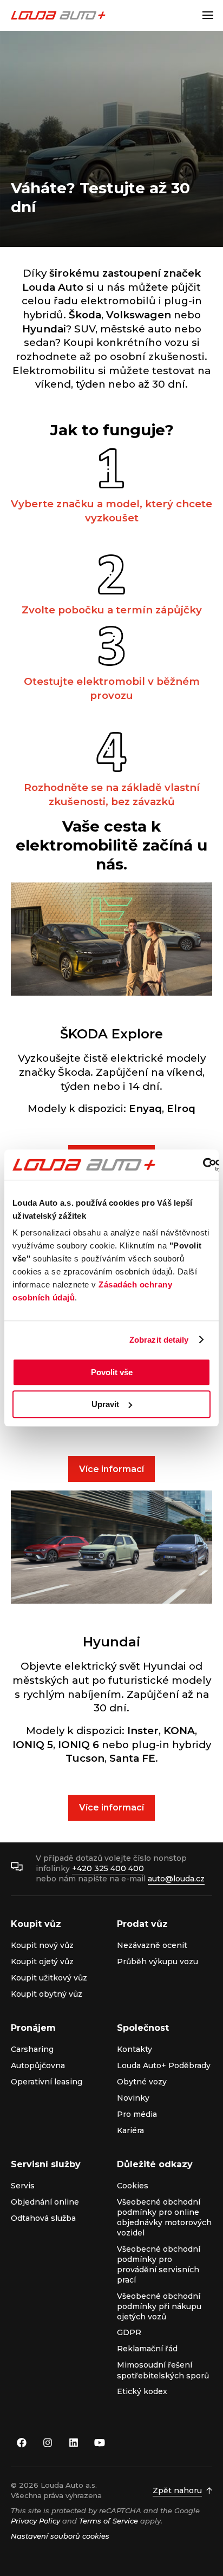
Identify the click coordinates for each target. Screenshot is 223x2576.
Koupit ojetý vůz (42, 1962)
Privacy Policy (35, 2521)
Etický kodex (142, 2391)
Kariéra (130, 2130)
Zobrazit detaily (159, 1340)
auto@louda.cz (176, 1879)
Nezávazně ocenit (152, 1945)
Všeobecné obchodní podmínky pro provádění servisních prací (159, 2265)
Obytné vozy (142, 2082)
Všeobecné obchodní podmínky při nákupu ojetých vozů (159, 2307)
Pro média (137, 2114)
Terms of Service (109, 2521)
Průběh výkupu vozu (158, 1962)
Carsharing (32, 2049)
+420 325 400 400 (108, 1868)
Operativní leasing (47, 2082)
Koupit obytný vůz (47, 1994)
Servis (23, 2186)
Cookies (133, 2186)
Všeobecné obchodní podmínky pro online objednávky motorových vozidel (164, 2218)
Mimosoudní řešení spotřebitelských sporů (163, 2370)
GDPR (129, 2332)
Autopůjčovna (38, 2065)
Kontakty (135, 2049)
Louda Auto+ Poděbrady (164, 2065)
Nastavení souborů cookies (60, 2536)
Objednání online (45, 2202)
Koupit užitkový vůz (49, 1978)
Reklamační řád (147, 2349)
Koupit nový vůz (42, 1945)
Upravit (105, 1404)
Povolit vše (112, 1372)
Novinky (133, 2098)
